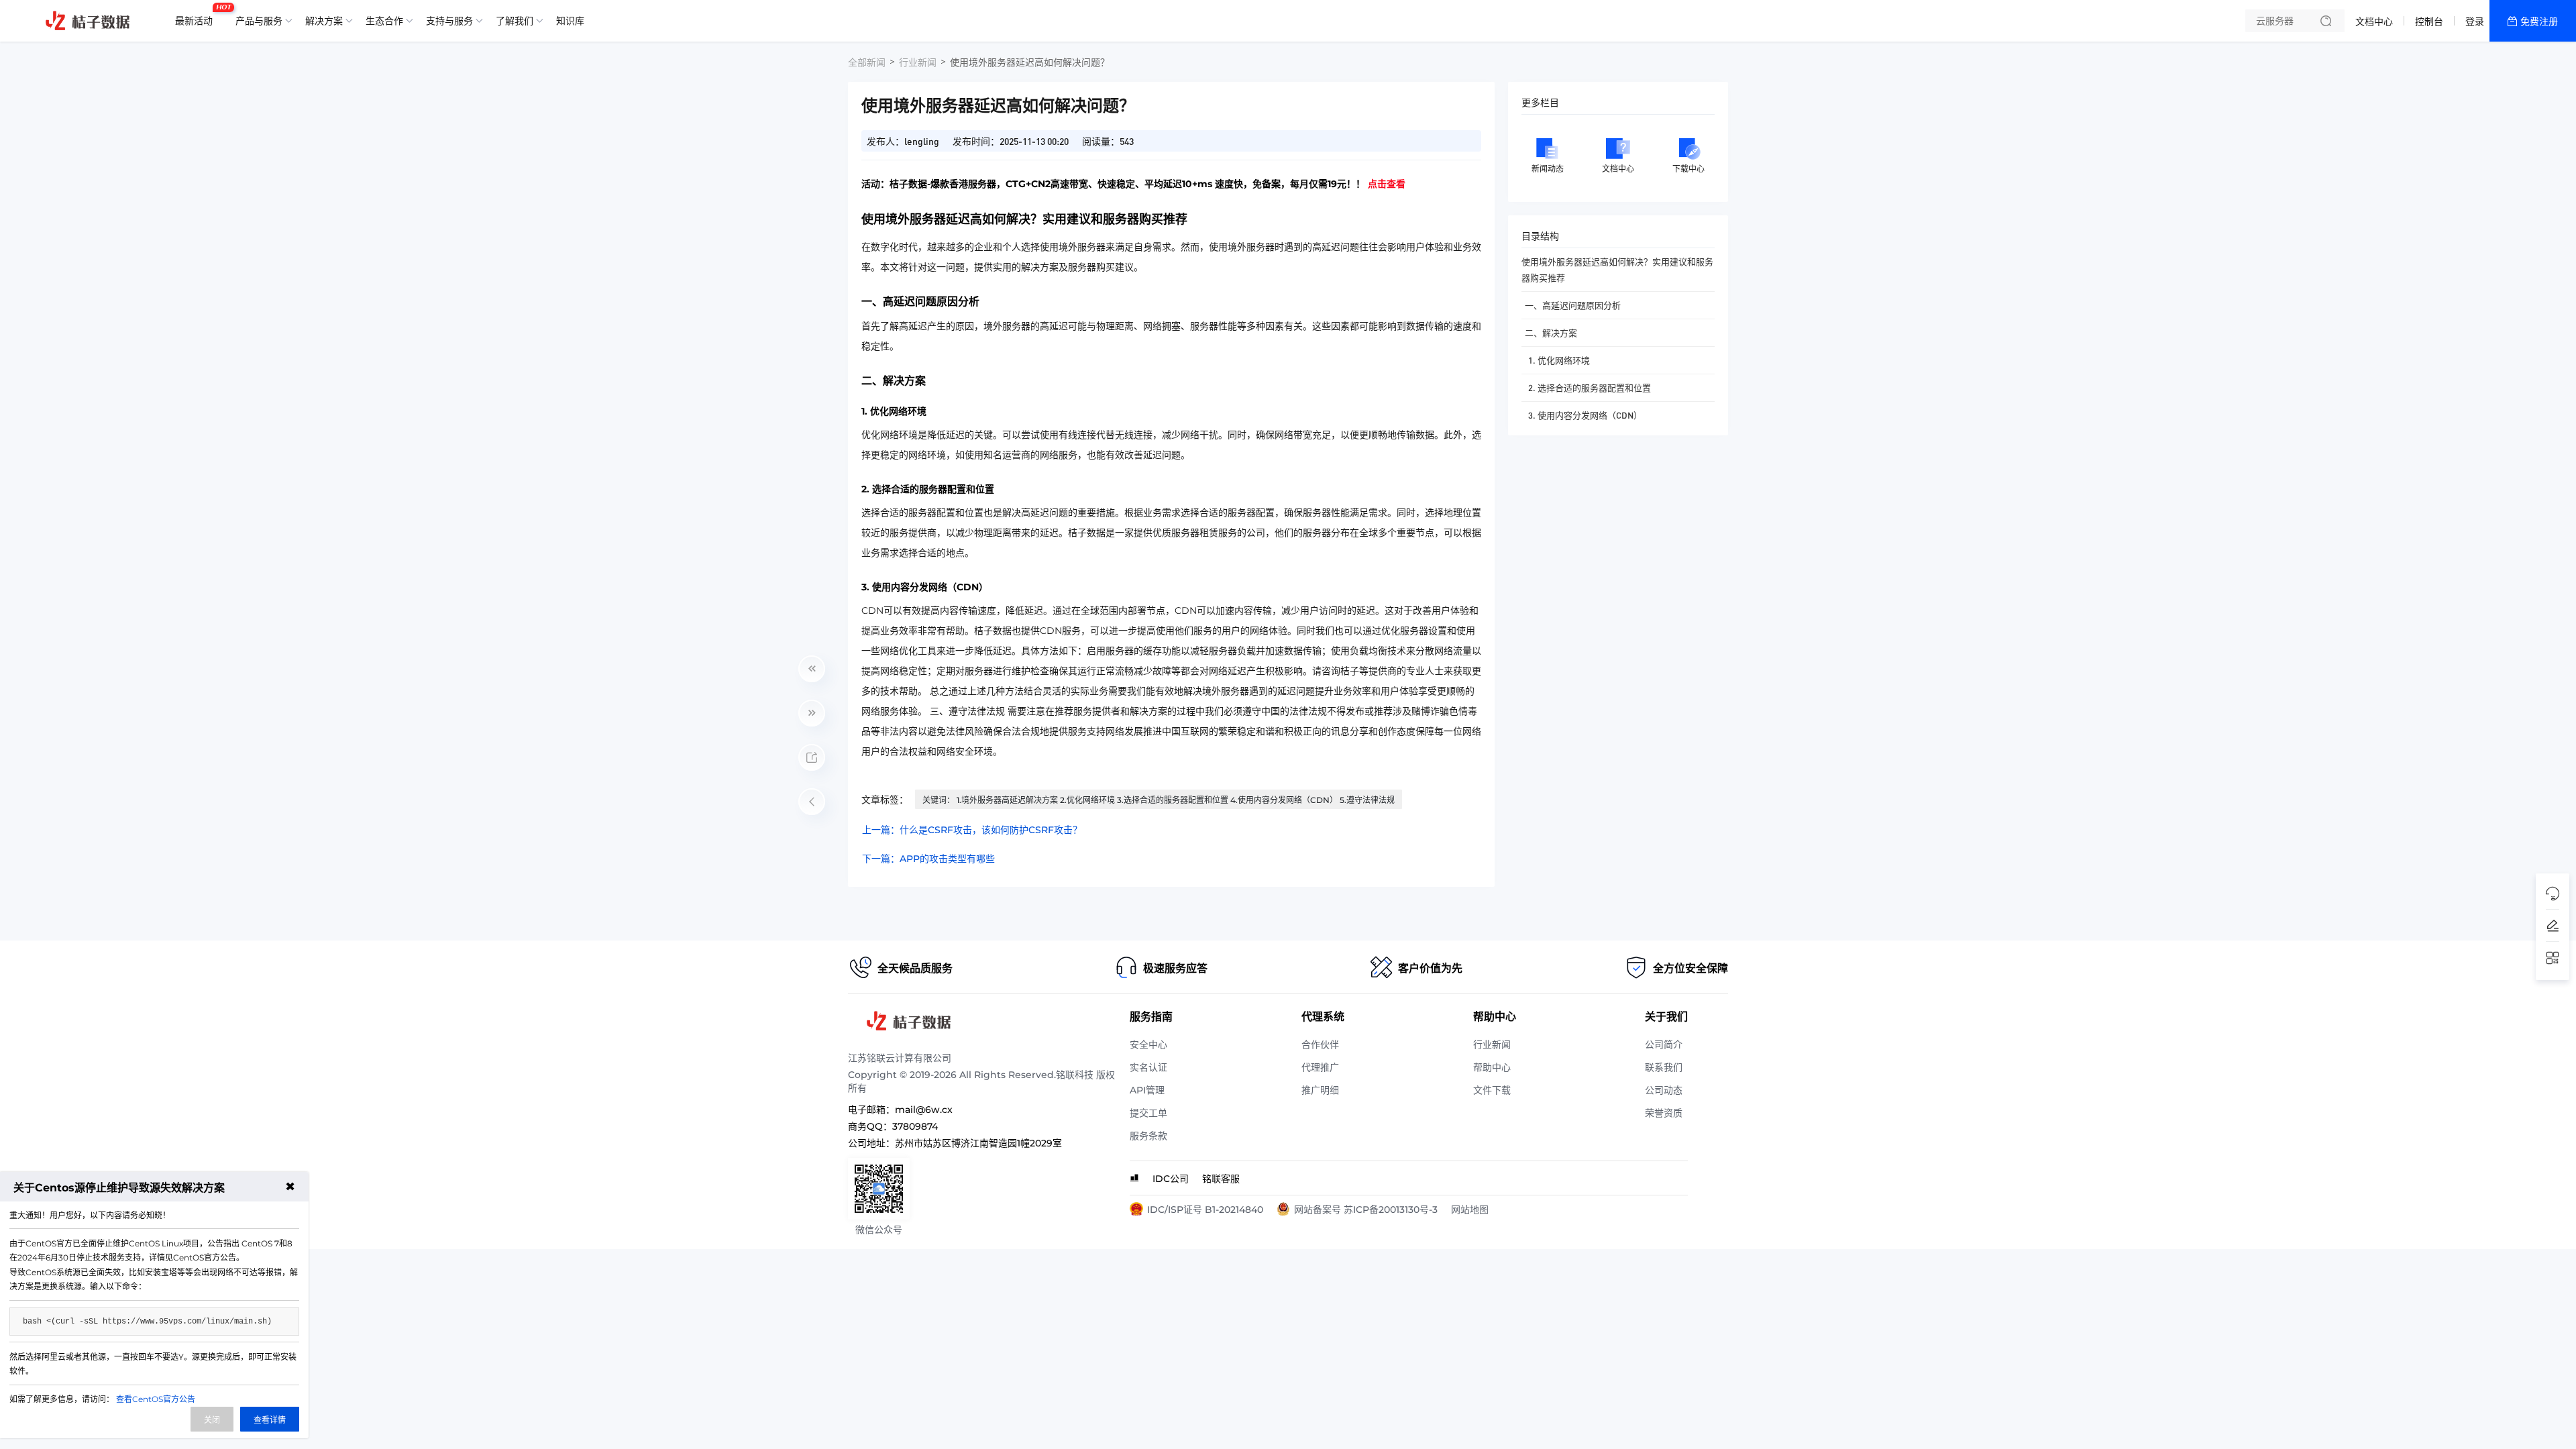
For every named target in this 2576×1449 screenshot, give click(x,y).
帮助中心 (1492, 1067)
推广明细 (1320, 1090)
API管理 (1147, 1090)
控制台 (2429, 21)
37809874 (915, 1126)
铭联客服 (1221, 1179)
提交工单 (1148, 1113)
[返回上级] (812, 802)
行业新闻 (918, 62)
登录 (2475, 21)
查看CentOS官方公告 (156, 1399)
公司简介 (1664, 1044)
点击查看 (1387, 184)
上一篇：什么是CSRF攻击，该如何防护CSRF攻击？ (972, 830)
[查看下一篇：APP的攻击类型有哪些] (812, 713)
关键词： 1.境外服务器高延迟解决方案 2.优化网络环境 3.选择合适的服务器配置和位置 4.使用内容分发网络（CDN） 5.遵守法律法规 (1159, 800)
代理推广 (1320, 1067)
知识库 (570, 21)
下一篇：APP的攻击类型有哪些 (928, 859)
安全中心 (1148, 1044)
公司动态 (1664, 1090)
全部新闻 (867, 62)
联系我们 (1664, 1067)
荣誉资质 (1664, 1113)
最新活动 (197, 15)
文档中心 (2374, 21)
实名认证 (1148, 1067)
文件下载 (1492, 1090)
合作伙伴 (1320, 1044)
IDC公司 (1171, 1179)
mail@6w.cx (924, 1110)
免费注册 (2539, 21)
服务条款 (1148, 1136)
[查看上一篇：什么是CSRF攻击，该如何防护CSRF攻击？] (812, 669)
